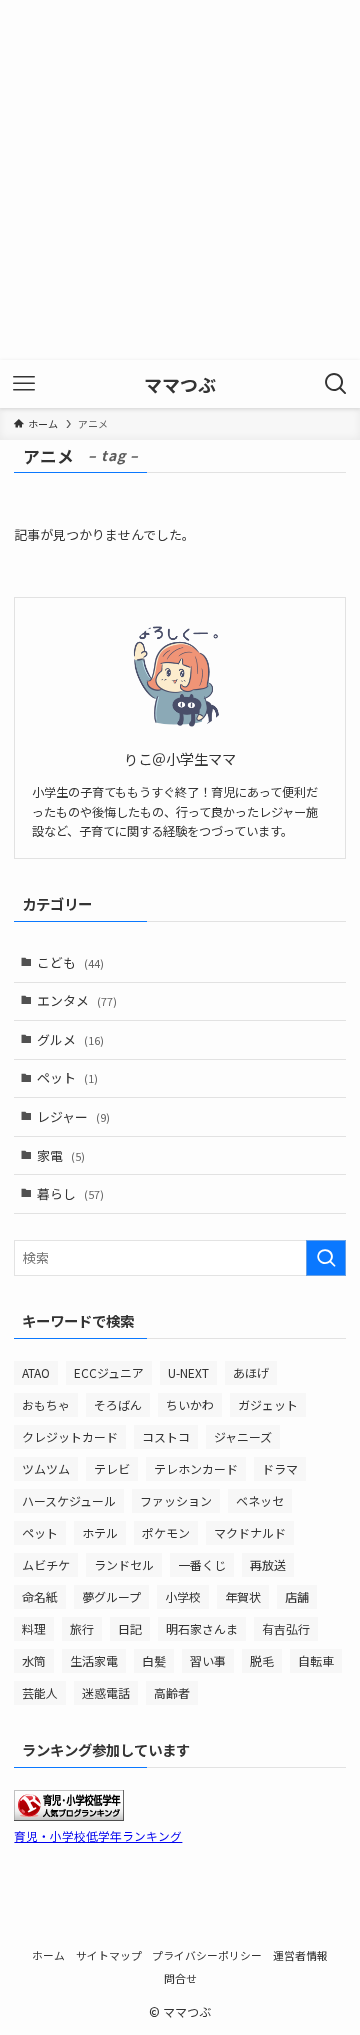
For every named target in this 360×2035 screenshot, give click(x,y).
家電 (61, 1155)
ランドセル (124, 1564)
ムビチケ (46, 1564)
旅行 (82, 1628)
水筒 (34, 1660)
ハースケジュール (69, 1500)
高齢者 (172, 1692)
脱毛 (262, 1660)
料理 (34, 1628)
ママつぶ (180, 384)
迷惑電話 (106, 1692)
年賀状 (243, 1596)
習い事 (208, 1660)
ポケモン (166, 1532)
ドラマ (280, 1468)
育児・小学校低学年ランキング (98, 1835)
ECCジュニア (109, 1372)
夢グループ (111, 1596)
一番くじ (202, 1564)
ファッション (176, 1500)
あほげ (251, 1372)
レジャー (73, 1116)
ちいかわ (190, 1404)
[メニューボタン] (24, 384)
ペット (67, 1077)
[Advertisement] (180, 180)
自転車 (316, 1660)
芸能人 (40, 1692)
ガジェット (268, 1404)
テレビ (112, 1468)
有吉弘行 (286, 1628)
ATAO (36, 1372)
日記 (130, 1628)
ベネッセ (260, 1500)
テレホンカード (196, 1468)
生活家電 (94, 1660)
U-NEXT (188, 1372)
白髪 (154, 1660)
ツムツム (46, 1468)
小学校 (183, 1596)
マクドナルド (250, 1532)
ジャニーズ (243, 1436)
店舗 (297, 1596)
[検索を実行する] (326, 1258)
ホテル (100, 1532)
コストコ (166, 1436)
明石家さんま (202, 1628)
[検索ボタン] (336, 384)
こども (70, 962)
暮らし (70, 1193)
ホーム (48, 1955)
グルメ (70, 1039)
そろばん (118, 1404)
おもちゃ (46, 1404)
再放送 (268, 1564)
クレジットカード (70, 1436)
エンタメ (77, 1000)
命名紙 (40, 1596)
